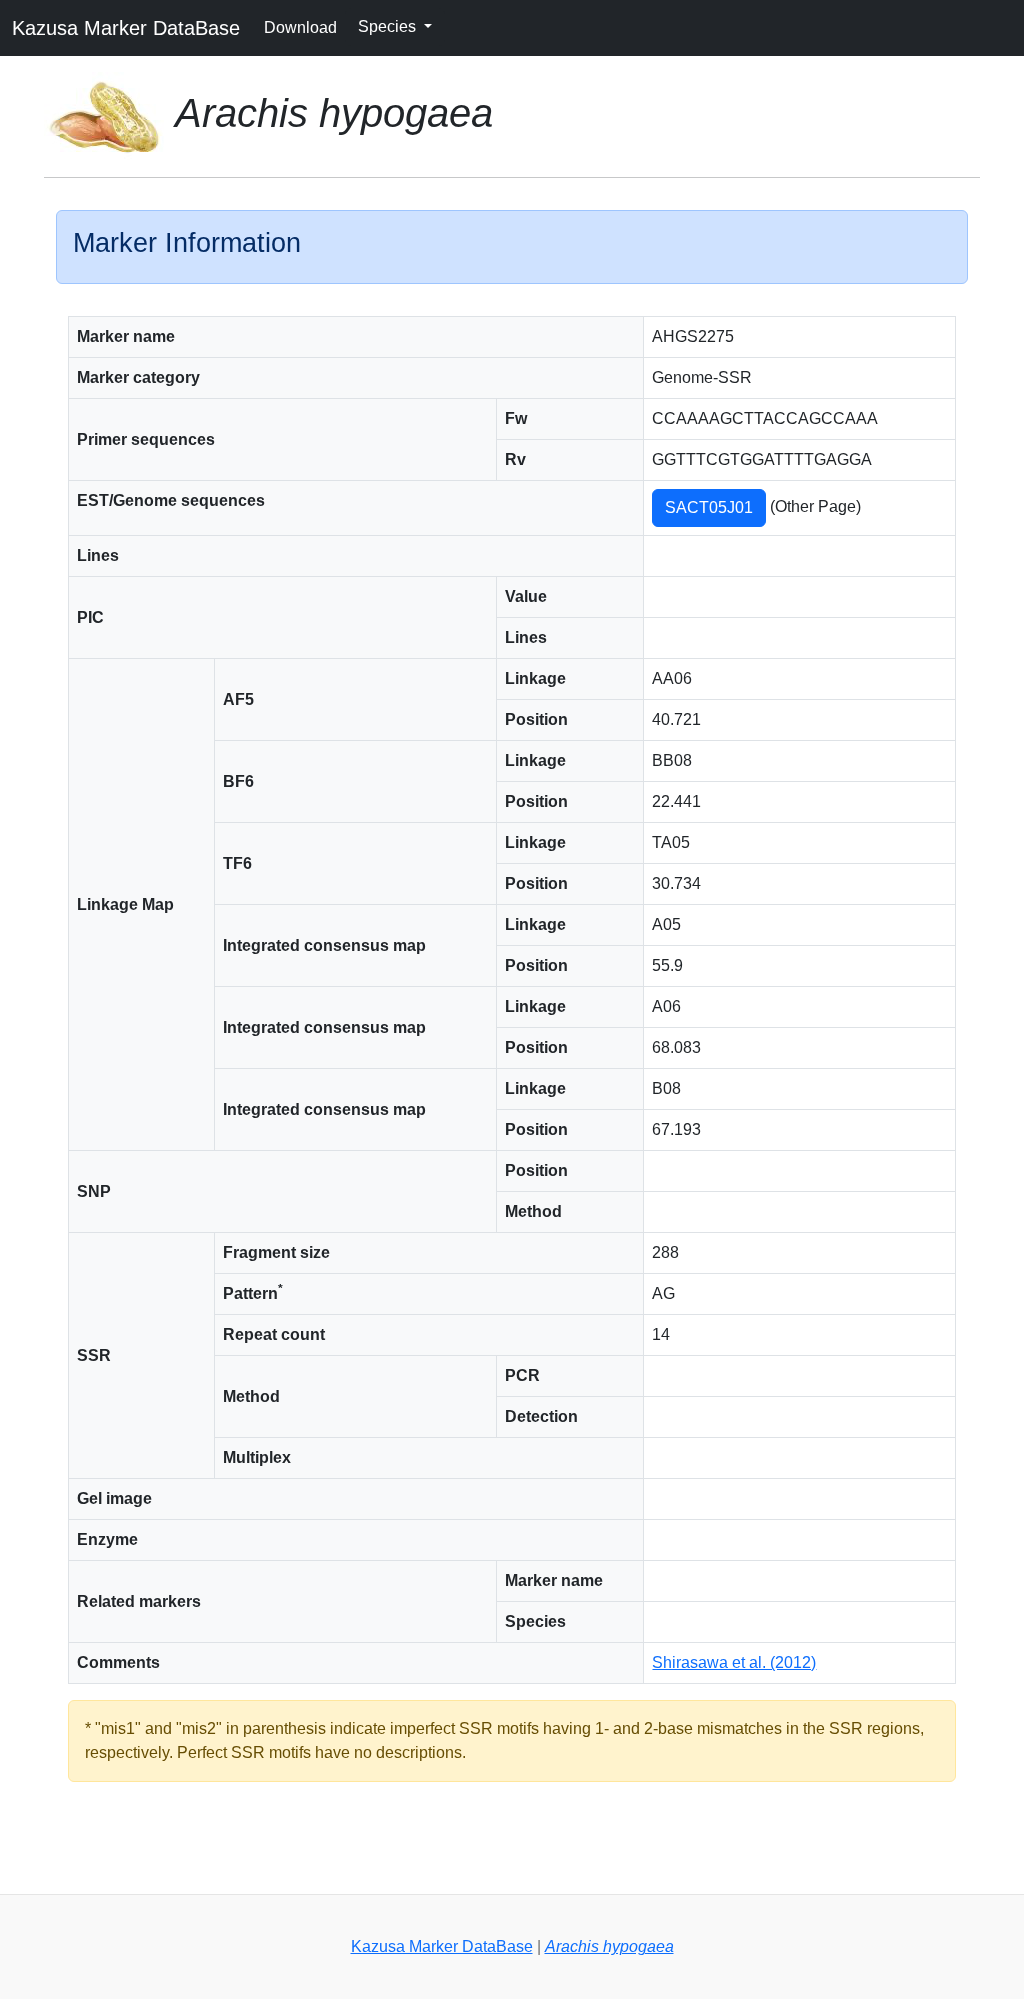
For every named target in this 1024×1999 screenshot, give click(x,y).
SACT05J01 (709, 507)
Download (300, 27)
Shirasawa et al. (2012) (734, 1662)
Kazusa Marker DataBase (126, 28)
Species (389, 26)
